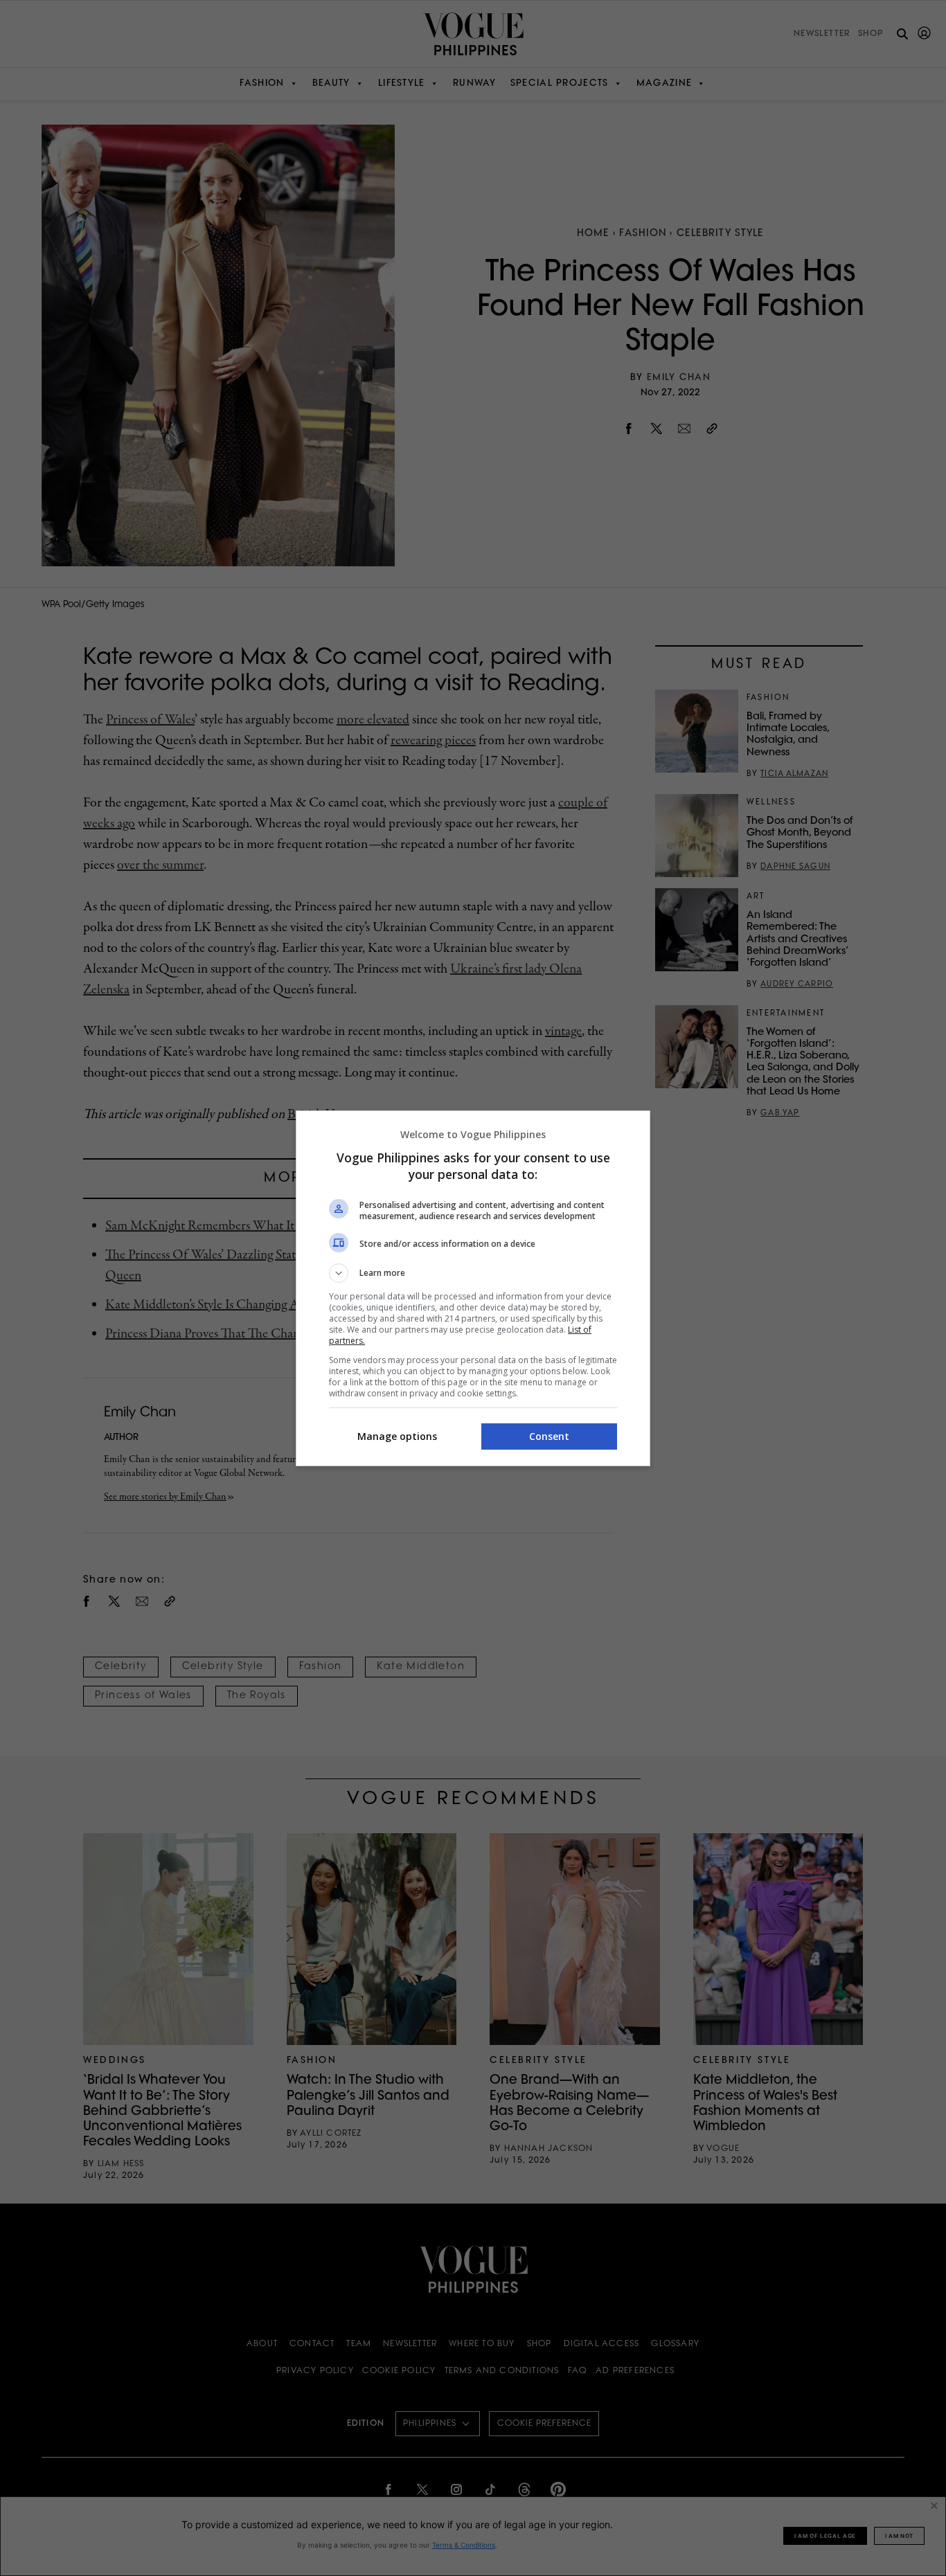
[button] (473, 1273)
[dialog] (473, 1288)
